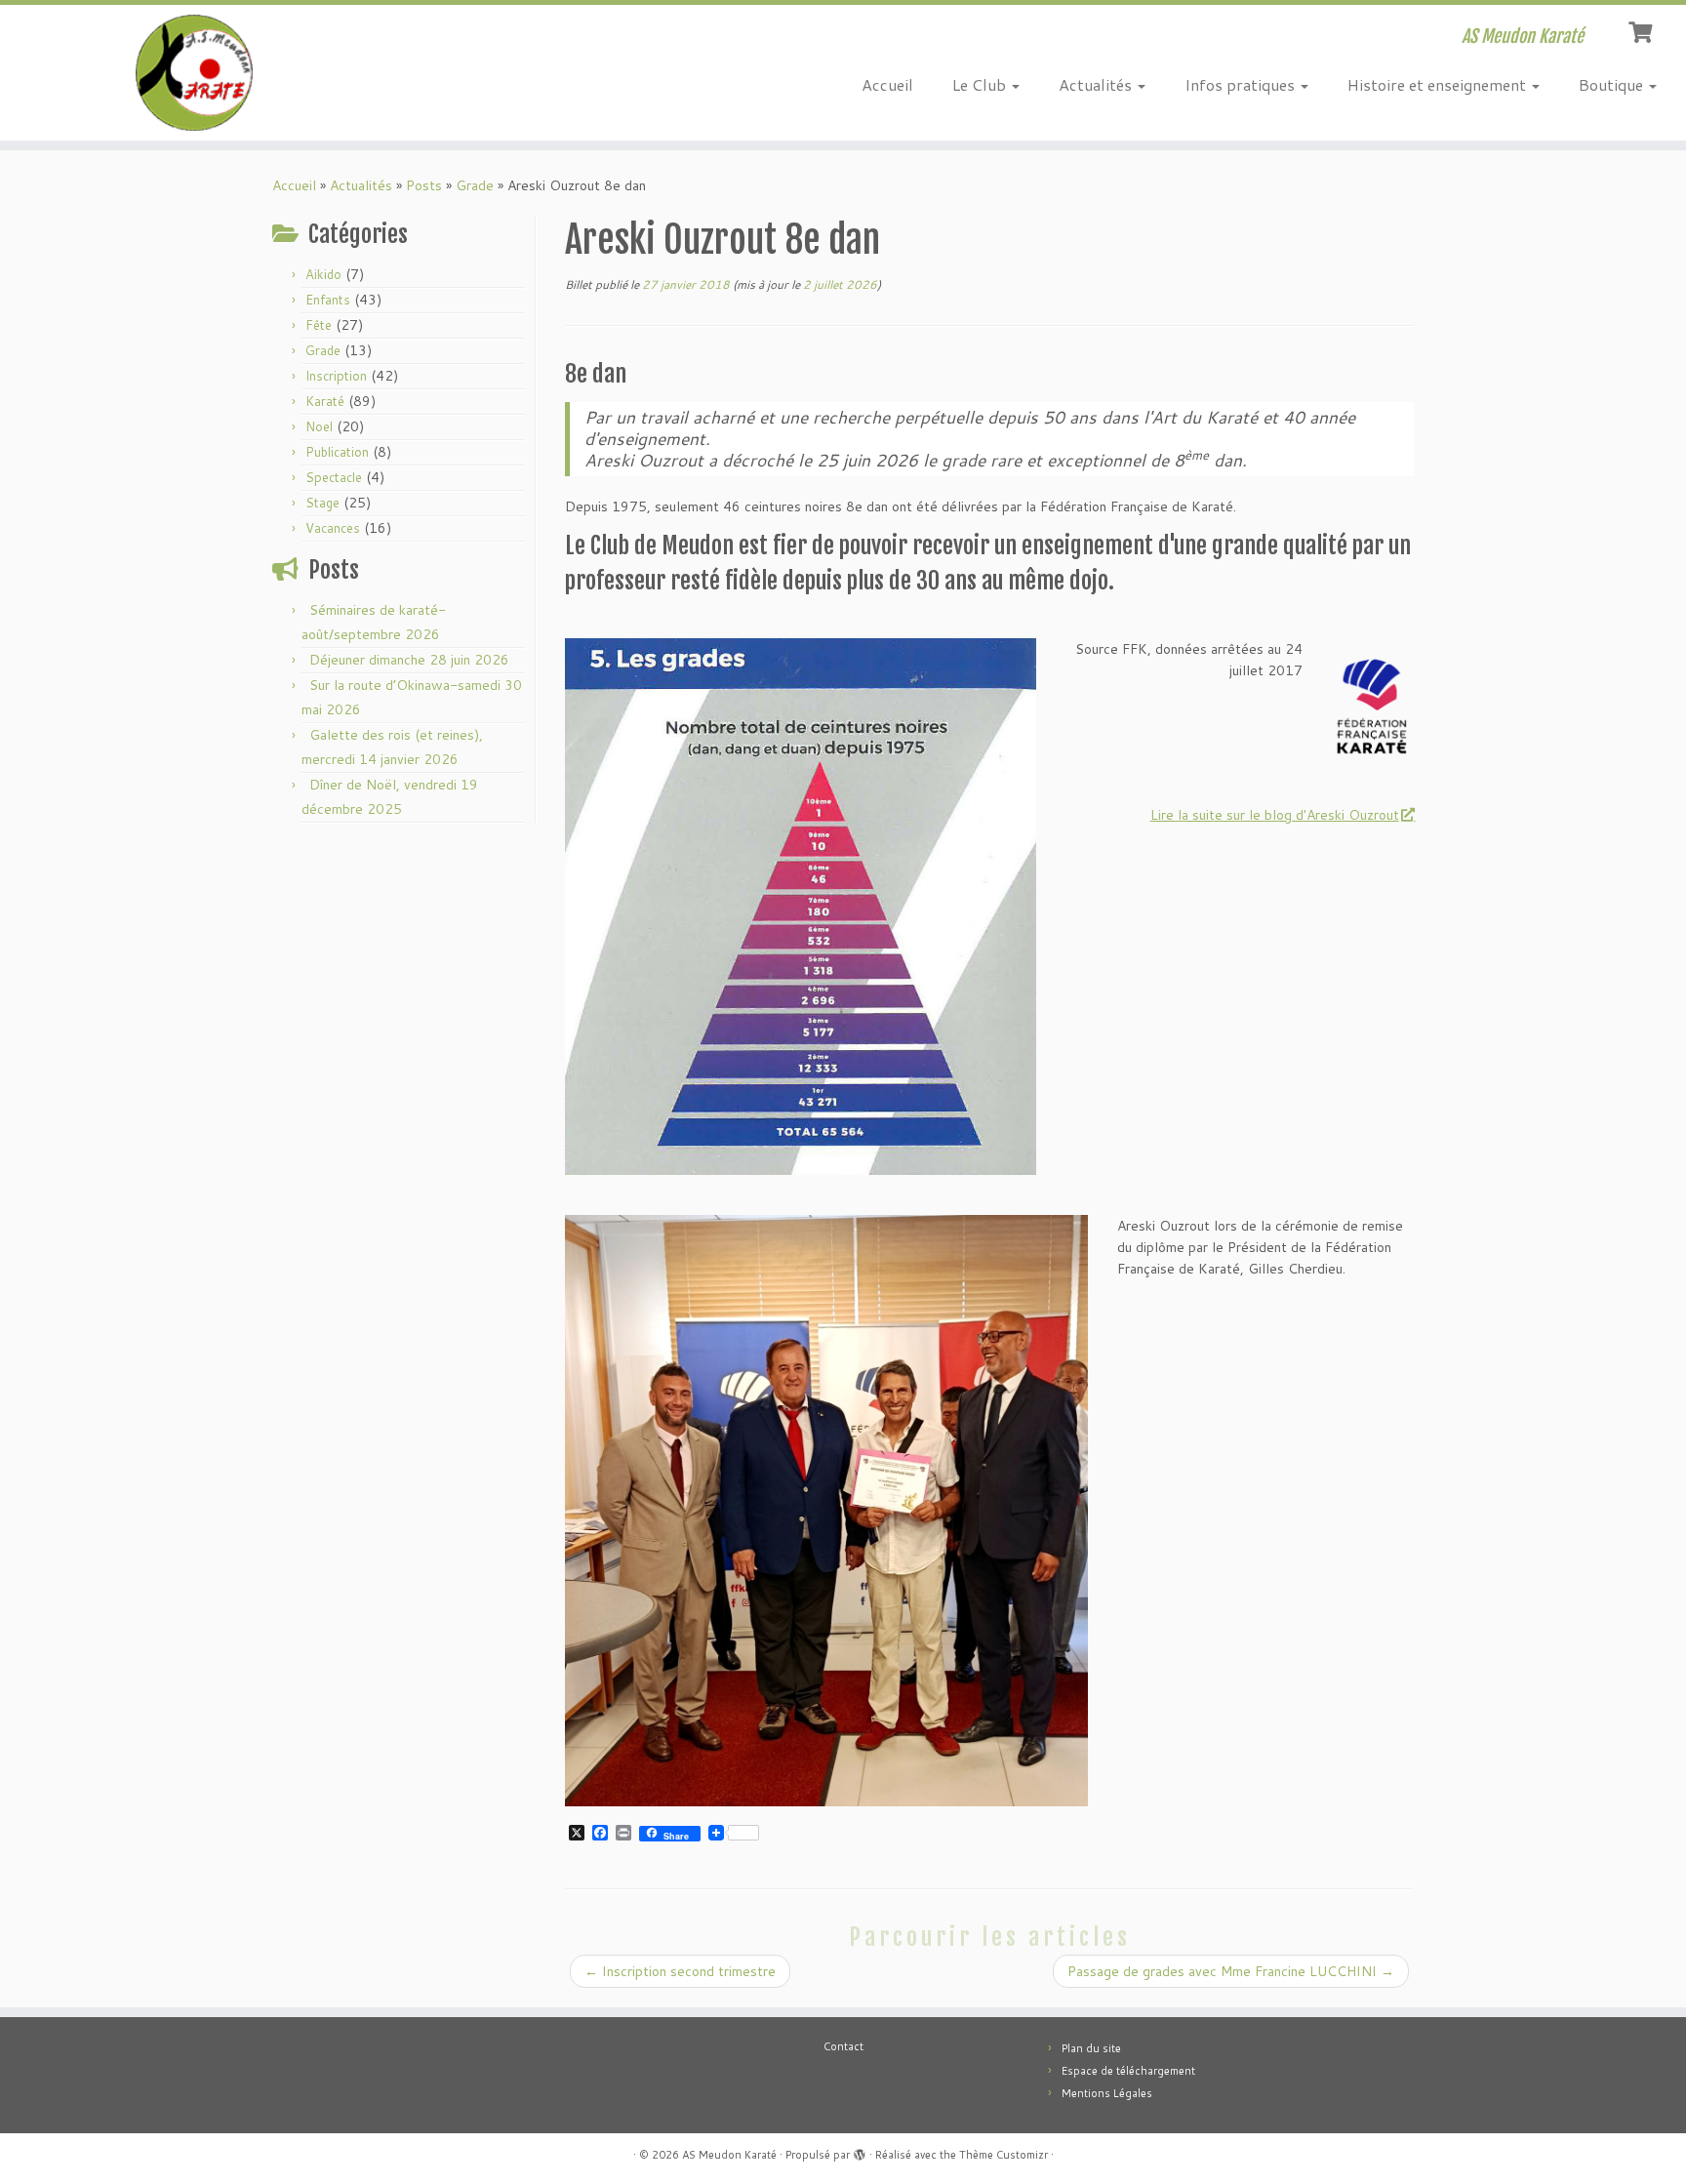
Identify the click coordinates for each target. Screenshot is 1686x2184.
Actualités (1097, 84)
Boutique (1613, 84)
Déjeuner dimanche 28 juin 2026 (409, 660)
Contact (843, 2046)
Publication (337, 452)
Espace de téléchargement (1128, 2071)
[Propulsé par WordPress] (860, 2151)
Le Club (981, 84)
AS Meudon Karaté (729, 2155)
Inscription (336, 376)
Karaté (325, 401)
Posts (424, 185)
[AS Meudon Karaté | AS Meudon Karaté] (195, 73)
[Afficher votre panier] (1643, 30)
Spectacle (334, 477)
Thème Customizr (1004, 2155)
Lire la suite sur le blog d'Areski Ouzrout (1275, 815)
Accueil (887, 84)
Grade (475, 185)
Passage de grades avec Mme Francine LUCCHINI (1231, 1971)
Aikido (323, 274)
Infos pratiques (1242, 84)
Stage (322, 503)
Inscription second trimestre (680, 1971)
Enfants (328, 300)
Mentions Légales (1107, 2093)
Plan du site (1091, 2048)
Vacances (333, 528)
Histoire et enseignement (1439, 84)
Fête (319, 325)
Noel (319, 426)
